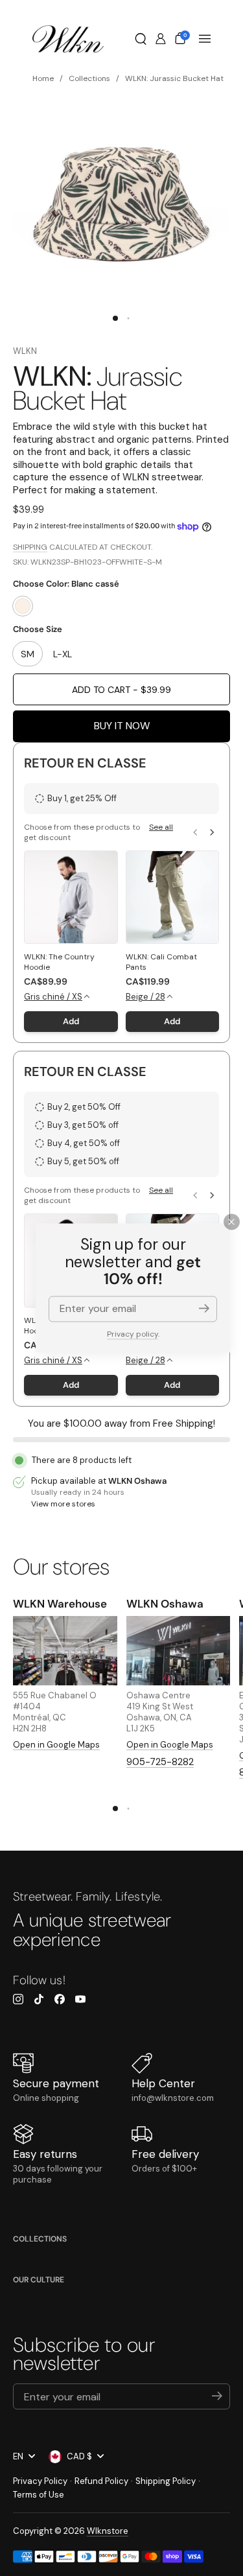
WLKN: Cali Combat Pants (161, 962)
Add (71, 1021)
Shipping (30, 547)
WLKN (25, 351)
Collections (40, 2239)
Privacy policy (133, 1334)
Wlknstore (108, 2531)
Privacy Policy (40, 2481)
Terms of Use (39, 2495)
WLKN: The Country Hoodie (59, 962)
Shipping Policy (166, 2481)
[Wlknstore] (68, 39)
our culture (39, 2280)
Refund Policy (101, 2481)
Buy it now (122, 726)
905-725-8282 (160, 1762)
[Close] (232, 1222)
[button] (141, 39)
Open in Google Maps (56, 1745)
